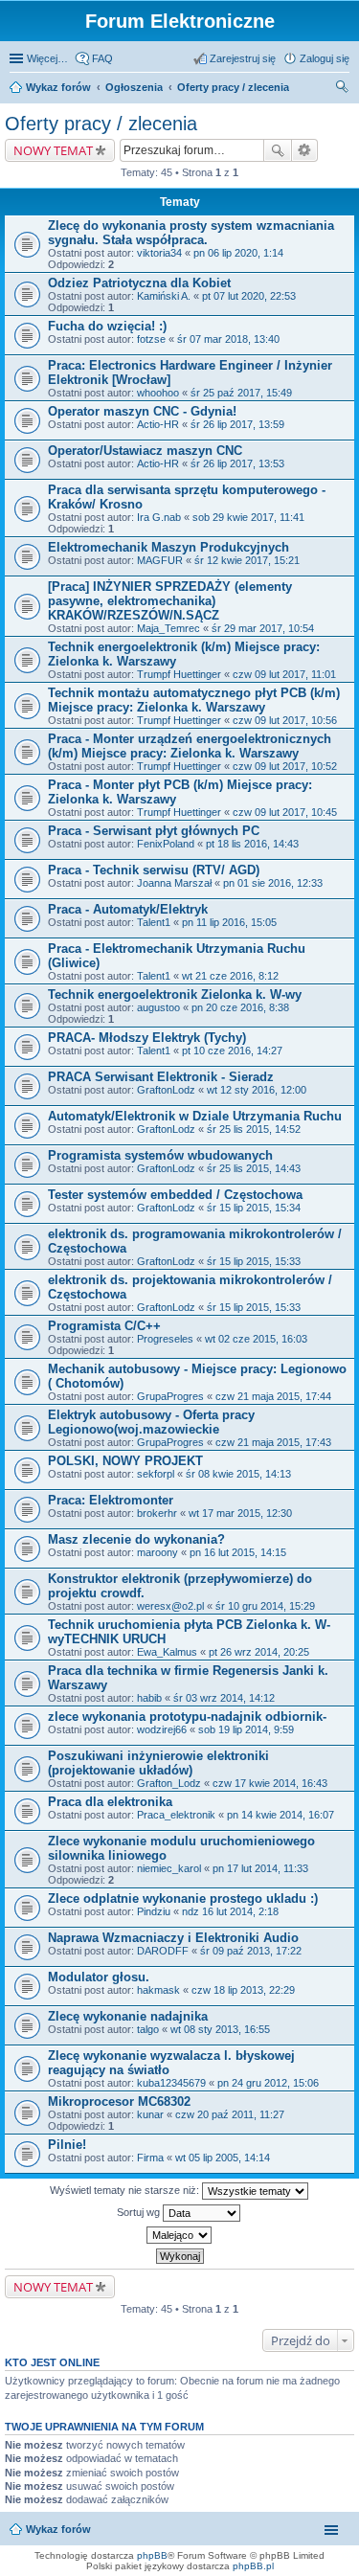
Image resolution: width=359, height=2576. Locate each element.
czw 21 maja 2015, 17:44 (273, 1396)
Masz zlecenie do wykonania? (136, 1539)
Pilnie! (67, 2145)
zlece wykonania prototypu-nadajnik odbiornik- (187, 1717)
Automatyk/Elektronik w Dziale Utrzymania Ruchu (195, 1116)
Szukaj (278, 150)
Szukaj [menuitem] (343, 89)
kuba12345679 (171, 2083)
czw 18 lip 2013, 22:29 (243, 1990)
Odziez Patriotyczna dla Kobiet (139, 283)
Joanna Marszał (174, 883)
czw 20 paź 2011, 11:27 (230, 2114)
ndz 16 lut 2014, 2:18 (230, 1911)
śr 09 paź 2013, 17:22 (251, 1951)
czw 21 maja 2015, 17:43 (273, 1442)
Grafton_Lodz (169, 1783)
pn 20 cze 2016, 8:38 (240, 1007)
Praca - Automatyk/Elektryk (128, 909)
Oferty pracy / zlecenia (233, 87)
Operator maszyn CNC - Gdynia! (142, 411)
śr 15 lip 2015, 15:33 (254, 1261)
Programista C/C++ (104, 1326)
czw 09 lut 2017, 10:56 (285, 720)
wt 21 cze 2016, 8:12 (230, 976)
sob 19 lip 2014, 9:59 (246, 1729)
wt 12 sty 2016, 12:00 (257, 1090)
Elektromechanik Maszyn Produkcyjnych (168, 547)
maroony (157, 1552)
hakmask (158, 1990)
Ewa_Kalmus (167, 1652)
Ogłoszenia (134, 87)
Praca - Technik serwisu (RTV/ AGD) (154, 870)
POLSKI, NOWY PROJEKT (125, 1461)
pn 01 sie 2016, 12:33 (273, 883)
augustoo (158, 1007)
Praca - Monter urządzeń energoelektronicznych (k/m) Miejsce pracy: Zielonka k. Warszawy (190, 746)
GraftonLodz (166, 1090)
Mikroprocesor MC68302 (119, 2101)
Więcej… (47, 58)
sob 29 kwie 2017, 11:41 (248, 517)
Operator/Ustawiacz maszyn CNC (145, 451)
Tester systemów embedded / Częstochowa (175, 1195)
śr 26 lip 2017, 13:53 (237, 463)
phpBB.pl (253, 2566)
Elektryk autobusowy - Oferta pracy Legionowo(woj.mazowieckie (151, 1422)
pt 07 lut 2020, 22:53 (249, 296)
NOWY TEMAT (53, 150)
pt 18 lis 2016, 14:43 (252, 844)
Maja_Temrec (168, 628)
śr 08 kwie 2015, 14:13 (238, 1474)
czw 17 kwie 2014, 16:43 (270, 1783)
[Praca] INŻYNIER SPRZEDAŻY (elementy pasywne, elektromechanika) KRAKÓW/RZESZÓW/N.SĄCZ (170, 601)
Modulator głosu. (99, 1977)
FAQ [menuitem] (102, 58)
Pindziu (154, 1911)
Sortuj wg (140, 2212)
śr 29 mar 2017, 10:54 (263, 628)
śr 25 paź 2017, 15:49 (241, 393)
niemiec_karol (169, 1868)
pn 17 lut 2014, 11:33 (260, 1868)
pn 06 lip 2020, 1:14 (238, 253)
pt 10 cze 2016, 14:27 (232, 1051)
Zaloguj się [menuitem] (325, 58)
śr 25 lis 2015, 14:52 (254, 1129)
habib (149, 1698)
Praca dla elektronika (110, 1802)
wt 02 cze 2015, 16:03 (256, 1339)
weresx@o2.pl (170, 1606)
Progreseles (165, 1339)
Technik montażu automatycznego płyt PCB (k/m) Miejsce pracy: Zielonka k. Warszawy (194, 700)
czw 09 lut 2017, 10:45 (285, 812)
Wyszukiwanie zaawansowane (305, 150)
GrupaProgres (170, 1396)
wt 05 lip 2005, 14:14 (223, 2158)
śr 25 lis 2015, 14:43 (254, 1168)
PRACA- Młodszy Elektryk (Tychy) (147, 1038)
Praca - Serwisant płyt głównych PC (154, 831)
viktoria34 (159, 253)
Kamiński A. (164, 296)
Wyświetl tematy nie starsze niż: (126, 2190)
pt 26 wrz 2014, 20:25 (259, 1652)
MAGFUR (160, 560)
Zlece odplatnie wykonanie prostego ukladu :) (183, 1898)
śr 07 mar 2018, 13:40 (228, 339)
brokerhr (157, 1513)
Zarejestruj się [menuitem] (243, 58)
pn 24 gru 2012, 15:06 (268, 2083)
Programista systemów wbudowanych (160, 1155)
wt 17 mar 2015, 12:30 (240, 1513)
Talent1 (154, 922)
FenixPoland (166, 844)
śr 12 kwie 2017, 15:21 (247, 560)
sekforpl (156, 1474)
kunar (150, 2114)
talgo (148, 2029)
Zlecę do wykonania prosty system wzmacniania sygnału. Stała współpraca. (191, 233)
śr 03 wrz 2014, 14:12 (224, 1698)
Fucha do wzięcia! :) (107, 326)
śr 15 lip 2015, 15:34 (254, 1208)
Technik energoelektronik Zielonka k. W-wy (175, 994)
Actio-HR (158, 424)
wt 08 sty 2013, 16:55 (220, 2029)
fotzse (151, 339)
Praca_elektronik (176, 1815)
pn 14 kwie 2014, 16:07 (280, 1815)
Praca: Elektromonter (111, 1500)
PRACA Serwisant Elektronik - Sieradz (161, 1077)
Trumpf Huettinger (179, 674)
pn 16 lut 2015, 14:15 (238, 1552)
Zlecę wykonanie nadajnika (128, 2016)
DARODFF (163, 1951)
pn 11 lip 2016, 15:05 (229, 922)
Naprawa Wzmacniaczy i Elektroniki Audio (173, 1938)
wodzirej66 (162, 1729)
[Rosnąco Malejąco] (179, 2235)
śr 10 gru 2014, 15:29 (265, 1606)
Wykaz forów (58, 87)
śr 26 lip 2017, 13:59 (237, 424)
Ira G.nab (159, 517)
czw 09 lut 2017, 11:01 (284, 674)
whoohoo (158, 393)
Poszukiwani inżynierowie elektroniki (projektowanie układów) (158, 1763)
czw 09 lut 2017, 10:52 (285, 766)
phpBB (152, 2555)
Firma (150, 2158)
